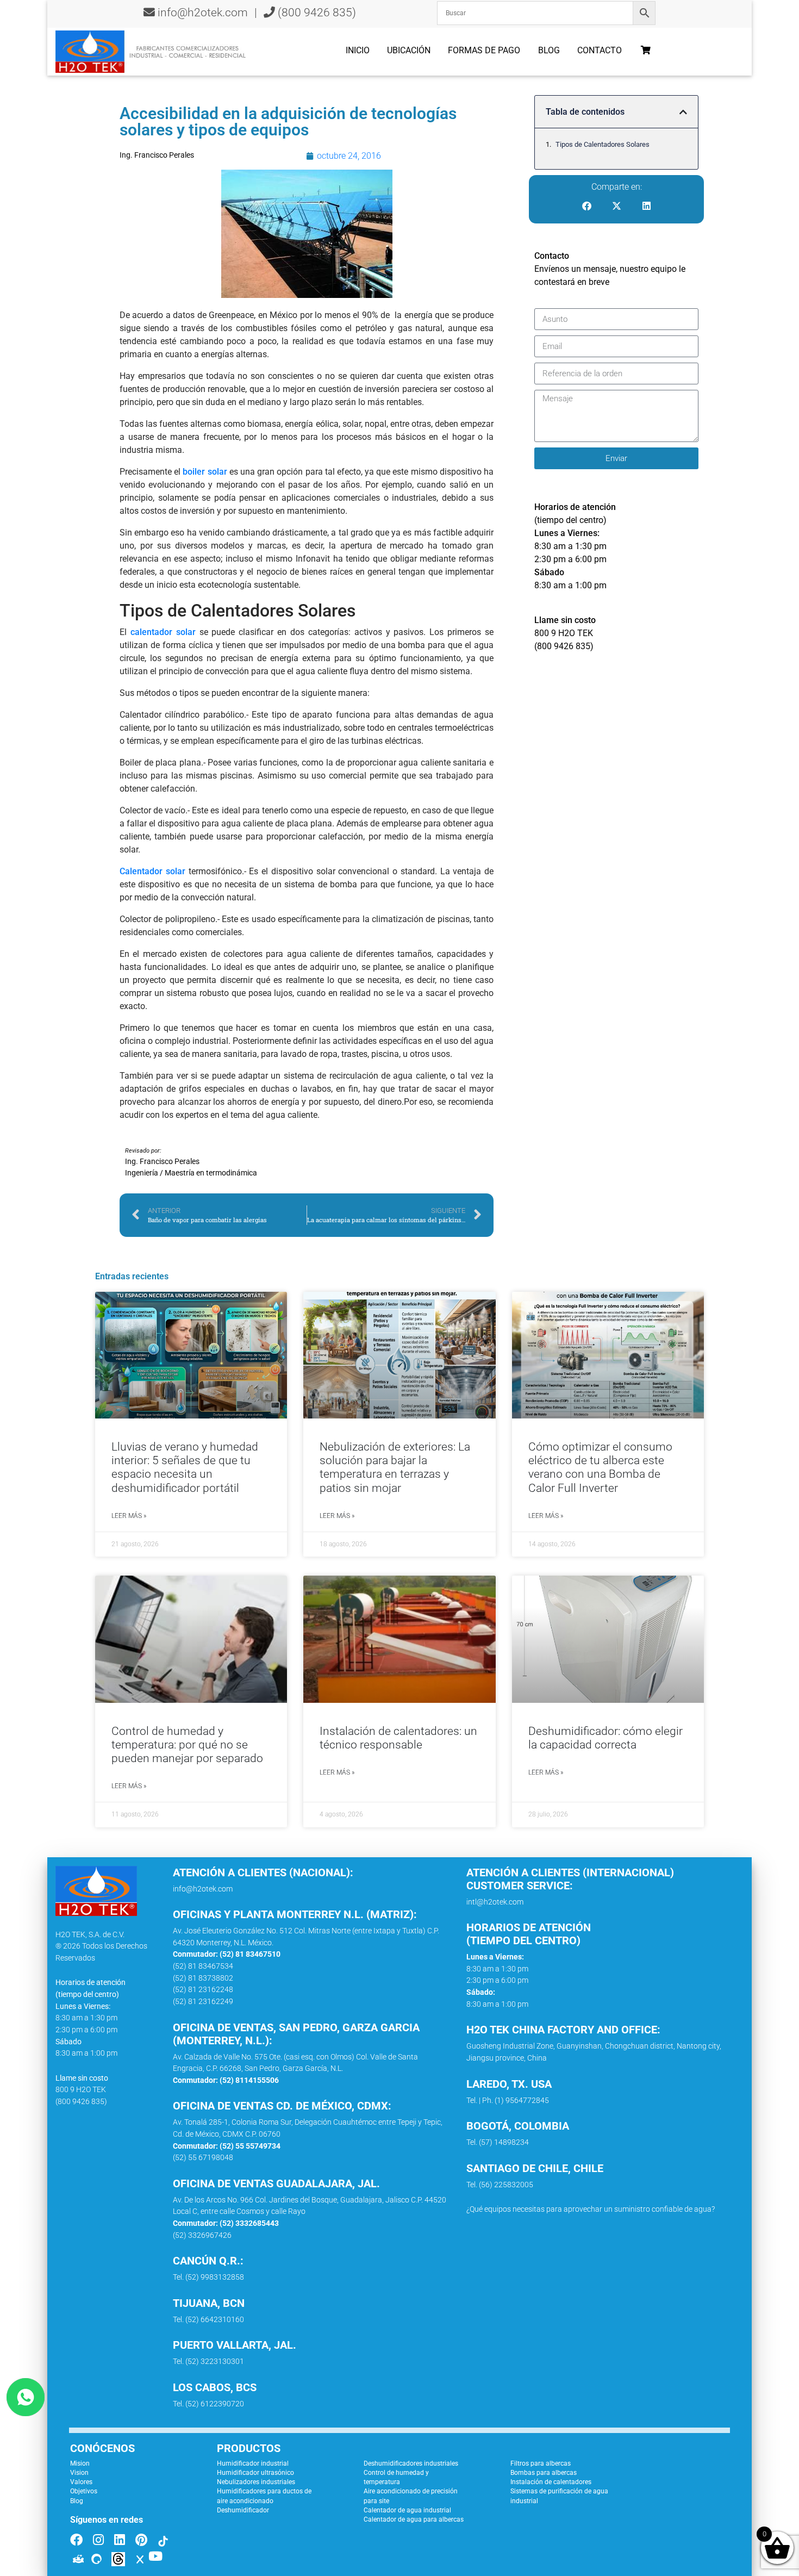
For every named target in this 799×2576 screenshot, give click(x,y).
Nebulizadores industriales (256, 2482)
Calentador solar (152, 871)
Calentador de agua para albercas (414, 2519)
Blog (549, 50)
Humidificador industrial (253, 2463)
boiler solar (205, 472)
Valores (81, 2482)
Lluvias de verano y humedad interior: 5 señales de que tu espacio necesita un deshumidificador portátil (185, 1467)
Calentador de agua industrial (407, 2510)
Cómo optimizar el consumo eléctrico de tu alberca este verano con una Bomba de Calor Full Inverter (600, 1467)
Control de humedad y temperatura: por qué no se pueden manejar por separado (187, 1745)
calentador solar (163, 632)
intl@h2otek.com (495, 1902)
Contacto (600, 50)
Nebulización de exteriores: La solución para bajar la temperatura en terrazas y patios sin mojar (395, 1467)
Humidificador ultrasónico (255, 2473)
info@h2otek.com (203, 13)
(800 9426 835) (316, 13)
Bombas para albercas (544, 2473)
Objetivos (84, 2491)
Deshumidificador (243, 2510)
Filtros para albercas (541, 2463)
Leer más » (129, 1516)
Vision (79, 2473)
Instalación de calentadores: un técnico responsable (398, 1738)
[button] (683, 112)
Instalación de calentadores (551, 2482)
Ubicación (409, 50)
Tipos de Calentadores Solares (603, 144)
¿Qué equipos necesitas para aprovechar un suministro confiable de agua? (591, 2209)
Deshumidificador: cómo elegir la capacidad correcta (606, 1738)
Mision (80, 2463)
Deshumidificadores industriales (411, 2463)
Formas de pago (484, 50)
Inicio (358, 50)
